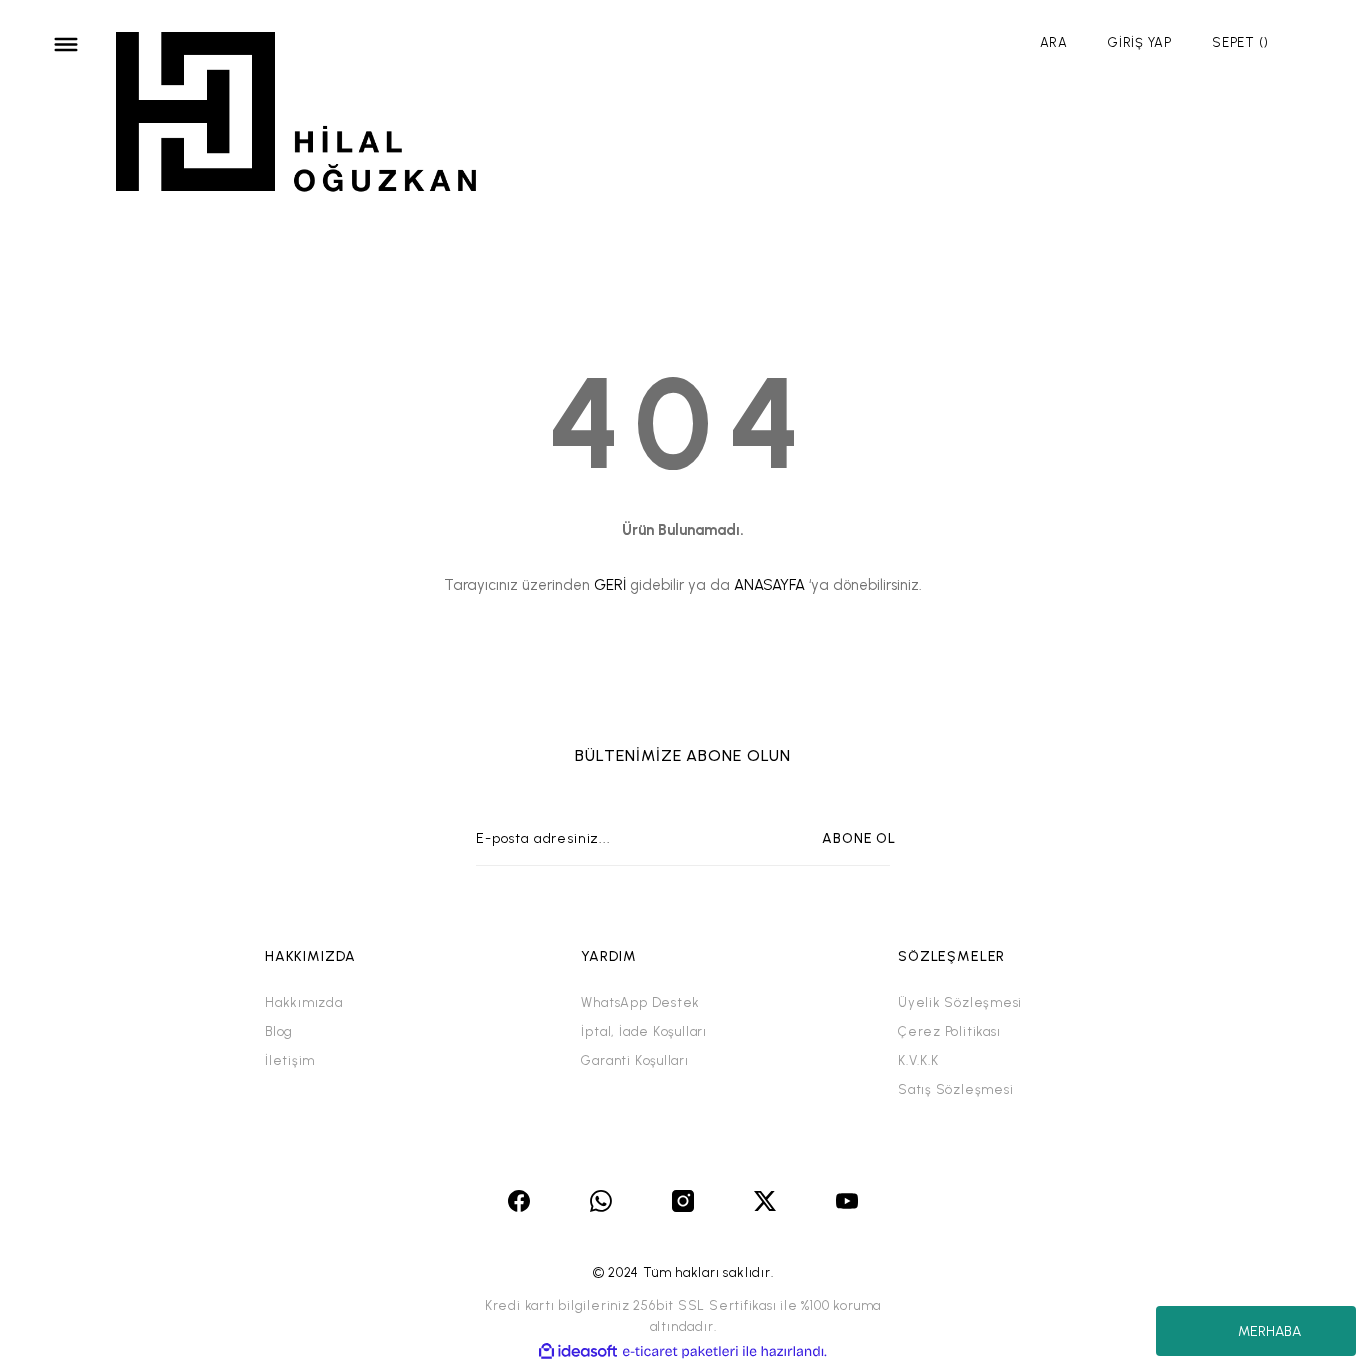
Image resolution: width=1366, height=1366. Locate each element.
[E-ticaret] (680, 1352)
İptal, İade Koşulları (643, 1031)
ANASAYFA (769, 585)
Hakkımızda (304, 1002)
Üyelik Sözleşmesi (960, 1002)
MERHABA (1269, 1331)
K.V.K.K (918, 1060)
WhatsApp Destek (640, 1002)
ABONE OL (859, 838)
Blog (279, 1031)
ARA (1054, 42)
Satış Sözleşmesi (955, 1089)
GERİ (610, 585)
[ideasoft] (578, 1351)
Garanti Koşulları (634, 1060)
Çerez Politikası (949, 1031)
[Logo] (298, 115)
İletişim (290, 1060)
